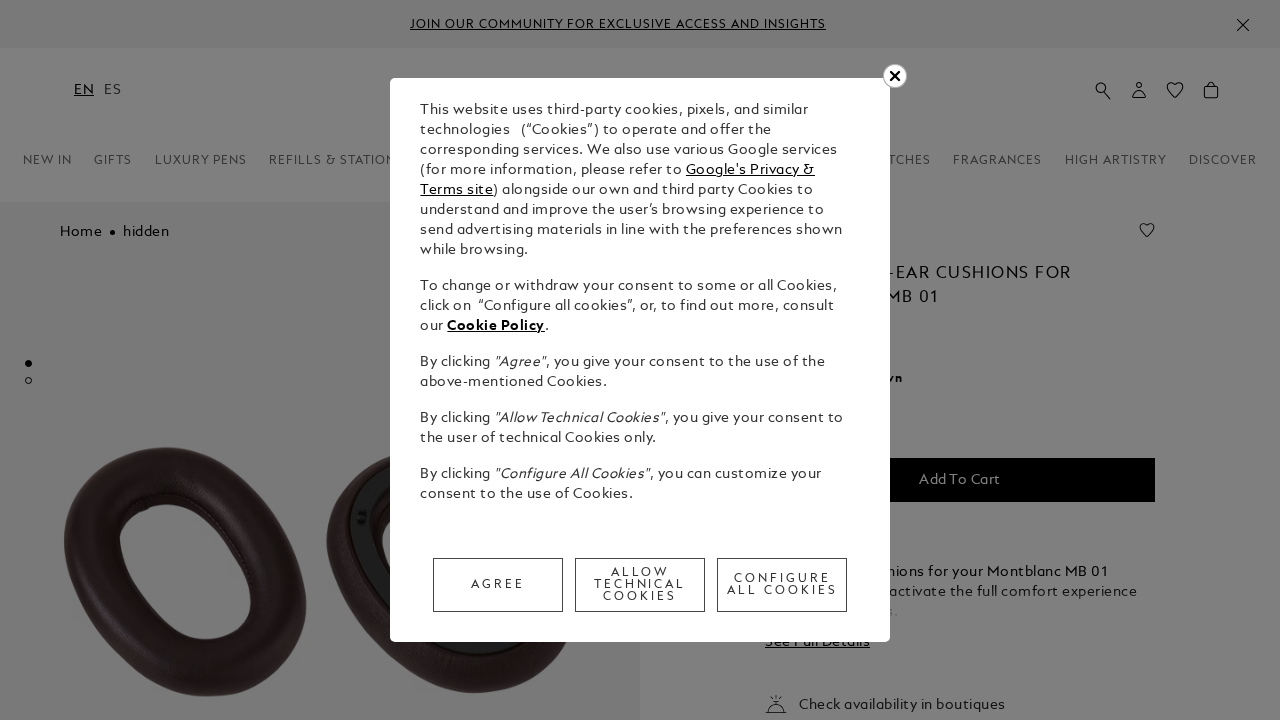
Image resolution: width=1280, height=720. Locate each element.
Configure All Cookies (782, 585)
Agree (498, 585)
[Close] (895, 76)
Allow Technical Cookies (640, 585)
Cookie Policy (496, 326)
